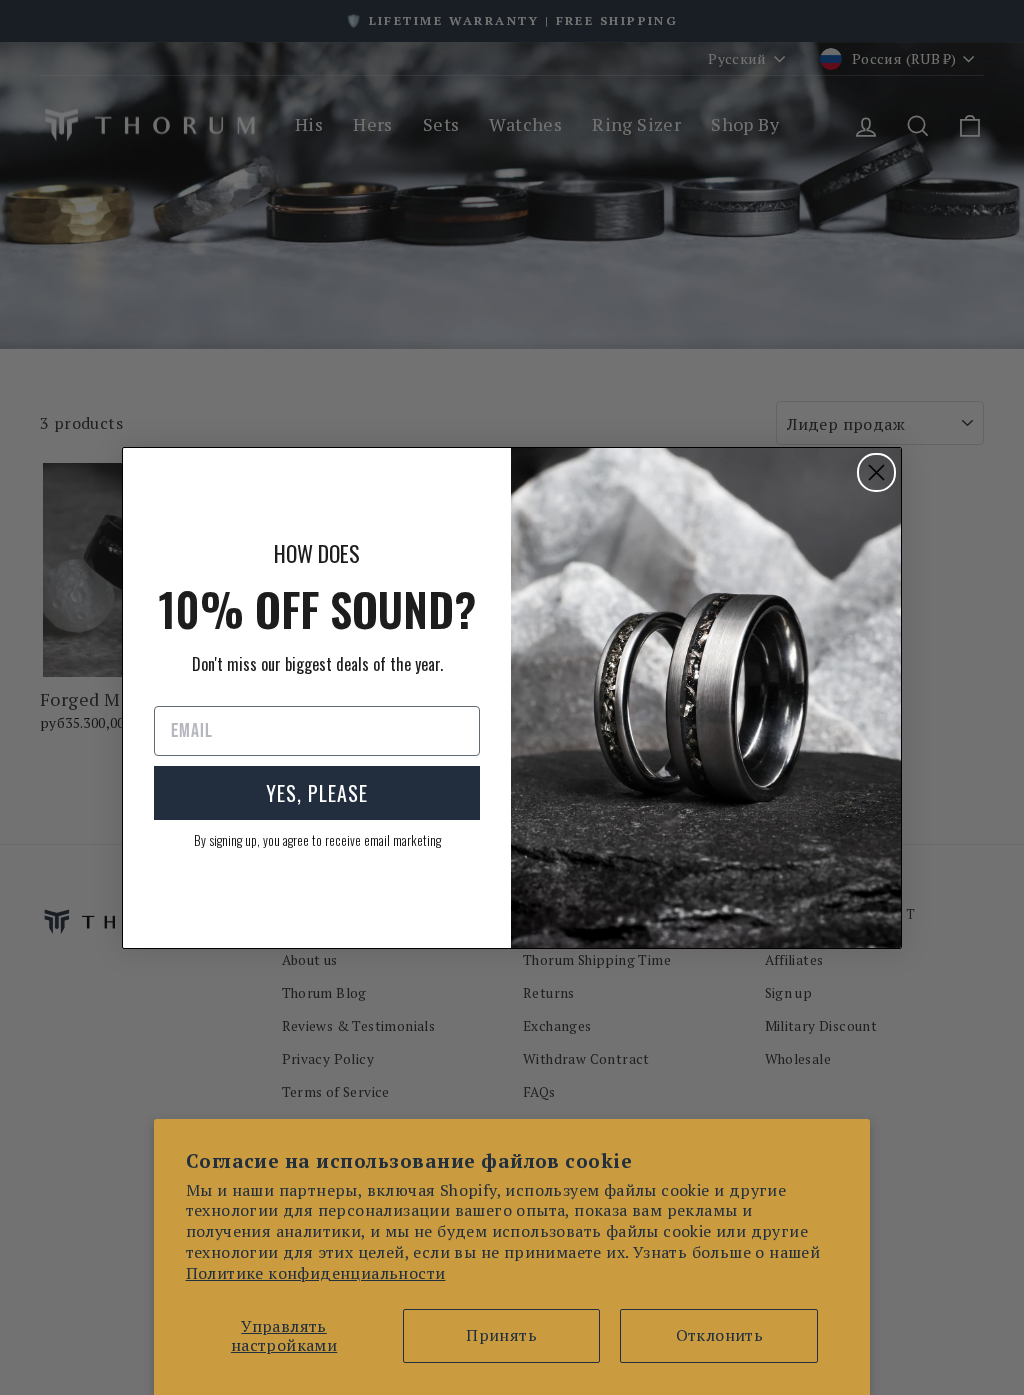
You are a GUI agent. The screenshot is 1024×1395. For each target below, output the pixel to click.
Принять (501, 1335)
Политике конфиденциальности (316, 1273)
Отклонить (720, 1335)
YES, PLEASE (317, 793)
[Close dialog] (876, 472)
